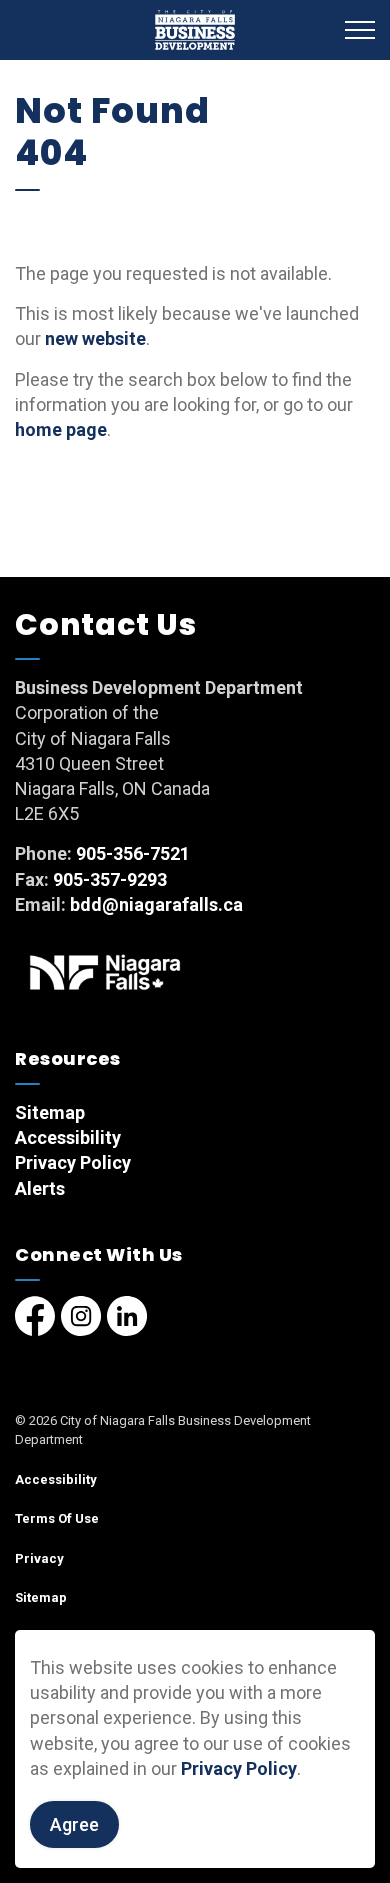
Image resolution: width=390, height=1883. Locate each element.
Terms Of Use (57, 1518)
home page (61, 429)
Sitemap (50, 1112)
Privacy (39, 1558)
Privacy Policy (239, 1768)
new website (95, 338)
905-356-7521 (133, 853)
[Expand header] (360, 30)
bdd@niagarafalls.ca (156, 904)
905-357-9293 (110, 879)
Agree (74, 1824)
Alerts (40, 1188)
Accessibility (68, 1137)
